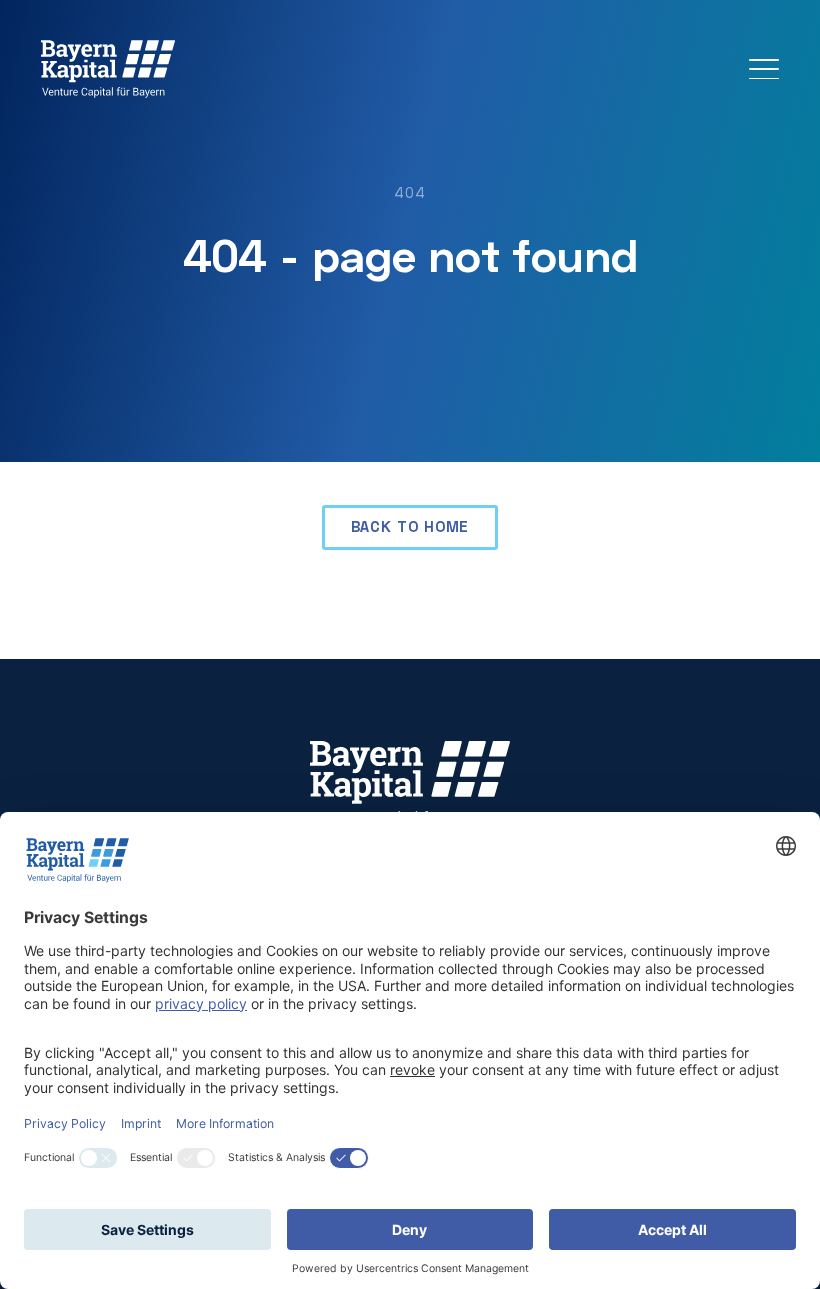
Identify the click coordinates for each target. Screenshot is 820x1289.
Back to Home (410, 526)
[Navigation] (764, 69)
